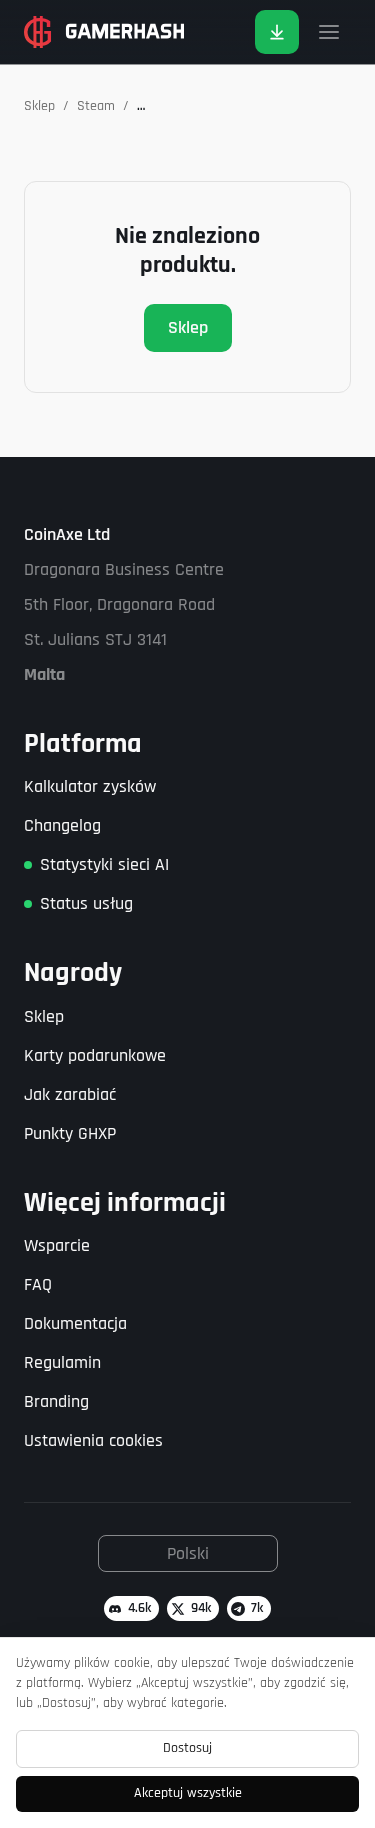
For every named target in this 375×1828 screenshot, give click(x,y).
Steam (96, 106)
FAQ (38, 1284)
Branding (56, 1401)
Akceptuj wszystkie (188, 1793)
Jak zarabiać (70, 1094)
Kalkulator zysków (90, 786)
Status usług (86, 903)
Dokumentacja (75, 1323)
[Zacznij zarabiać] (277, 32)
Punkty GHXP (70, 1133)
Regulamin (62, 1362)
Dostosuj (187, 1748)
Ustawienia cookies (93, 1440)
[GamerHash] (104, 32)
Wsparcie (57, 1245)
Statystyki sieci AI (104, 864)
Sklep (39, 106)
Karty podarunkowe (95, 1055)
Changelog (62, 825)
